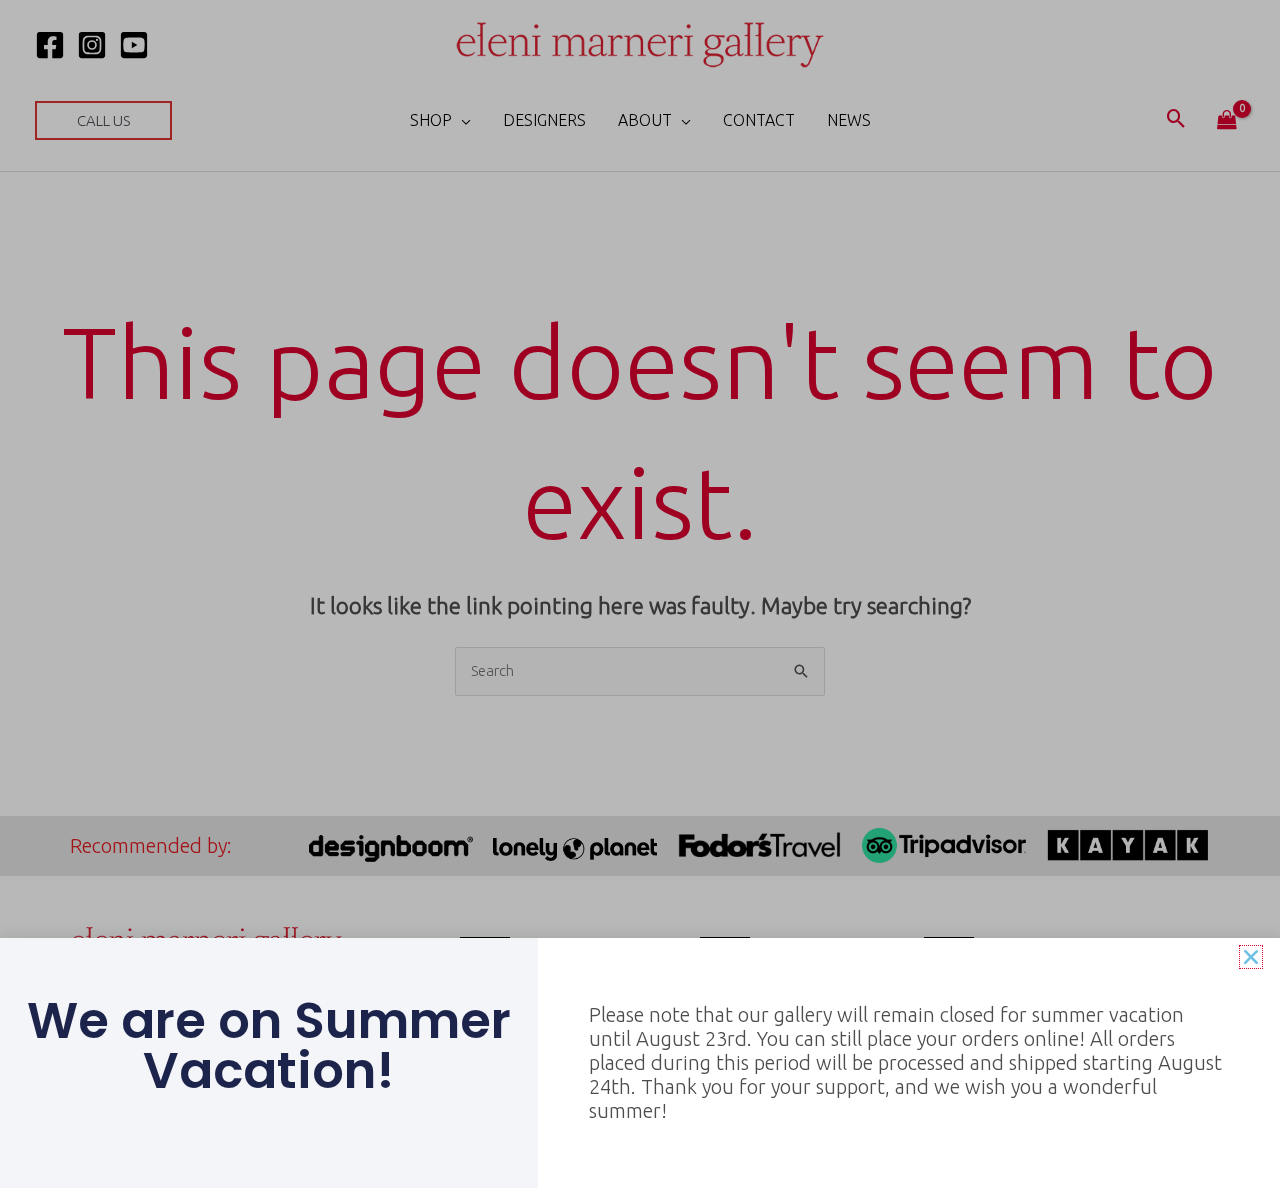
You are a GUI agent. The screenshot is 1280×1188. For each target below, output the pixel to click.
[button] (1251, 957)
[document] (640, 594)
